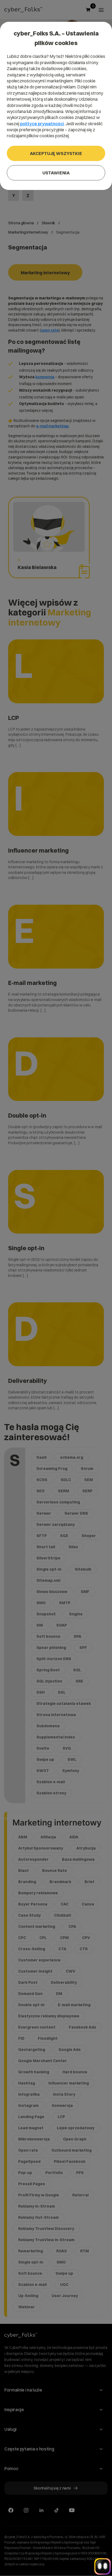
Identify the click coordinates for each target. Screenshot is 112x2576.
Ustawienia (56, 173)
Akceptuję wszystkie (56, 153)
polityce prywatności (42, 124)
